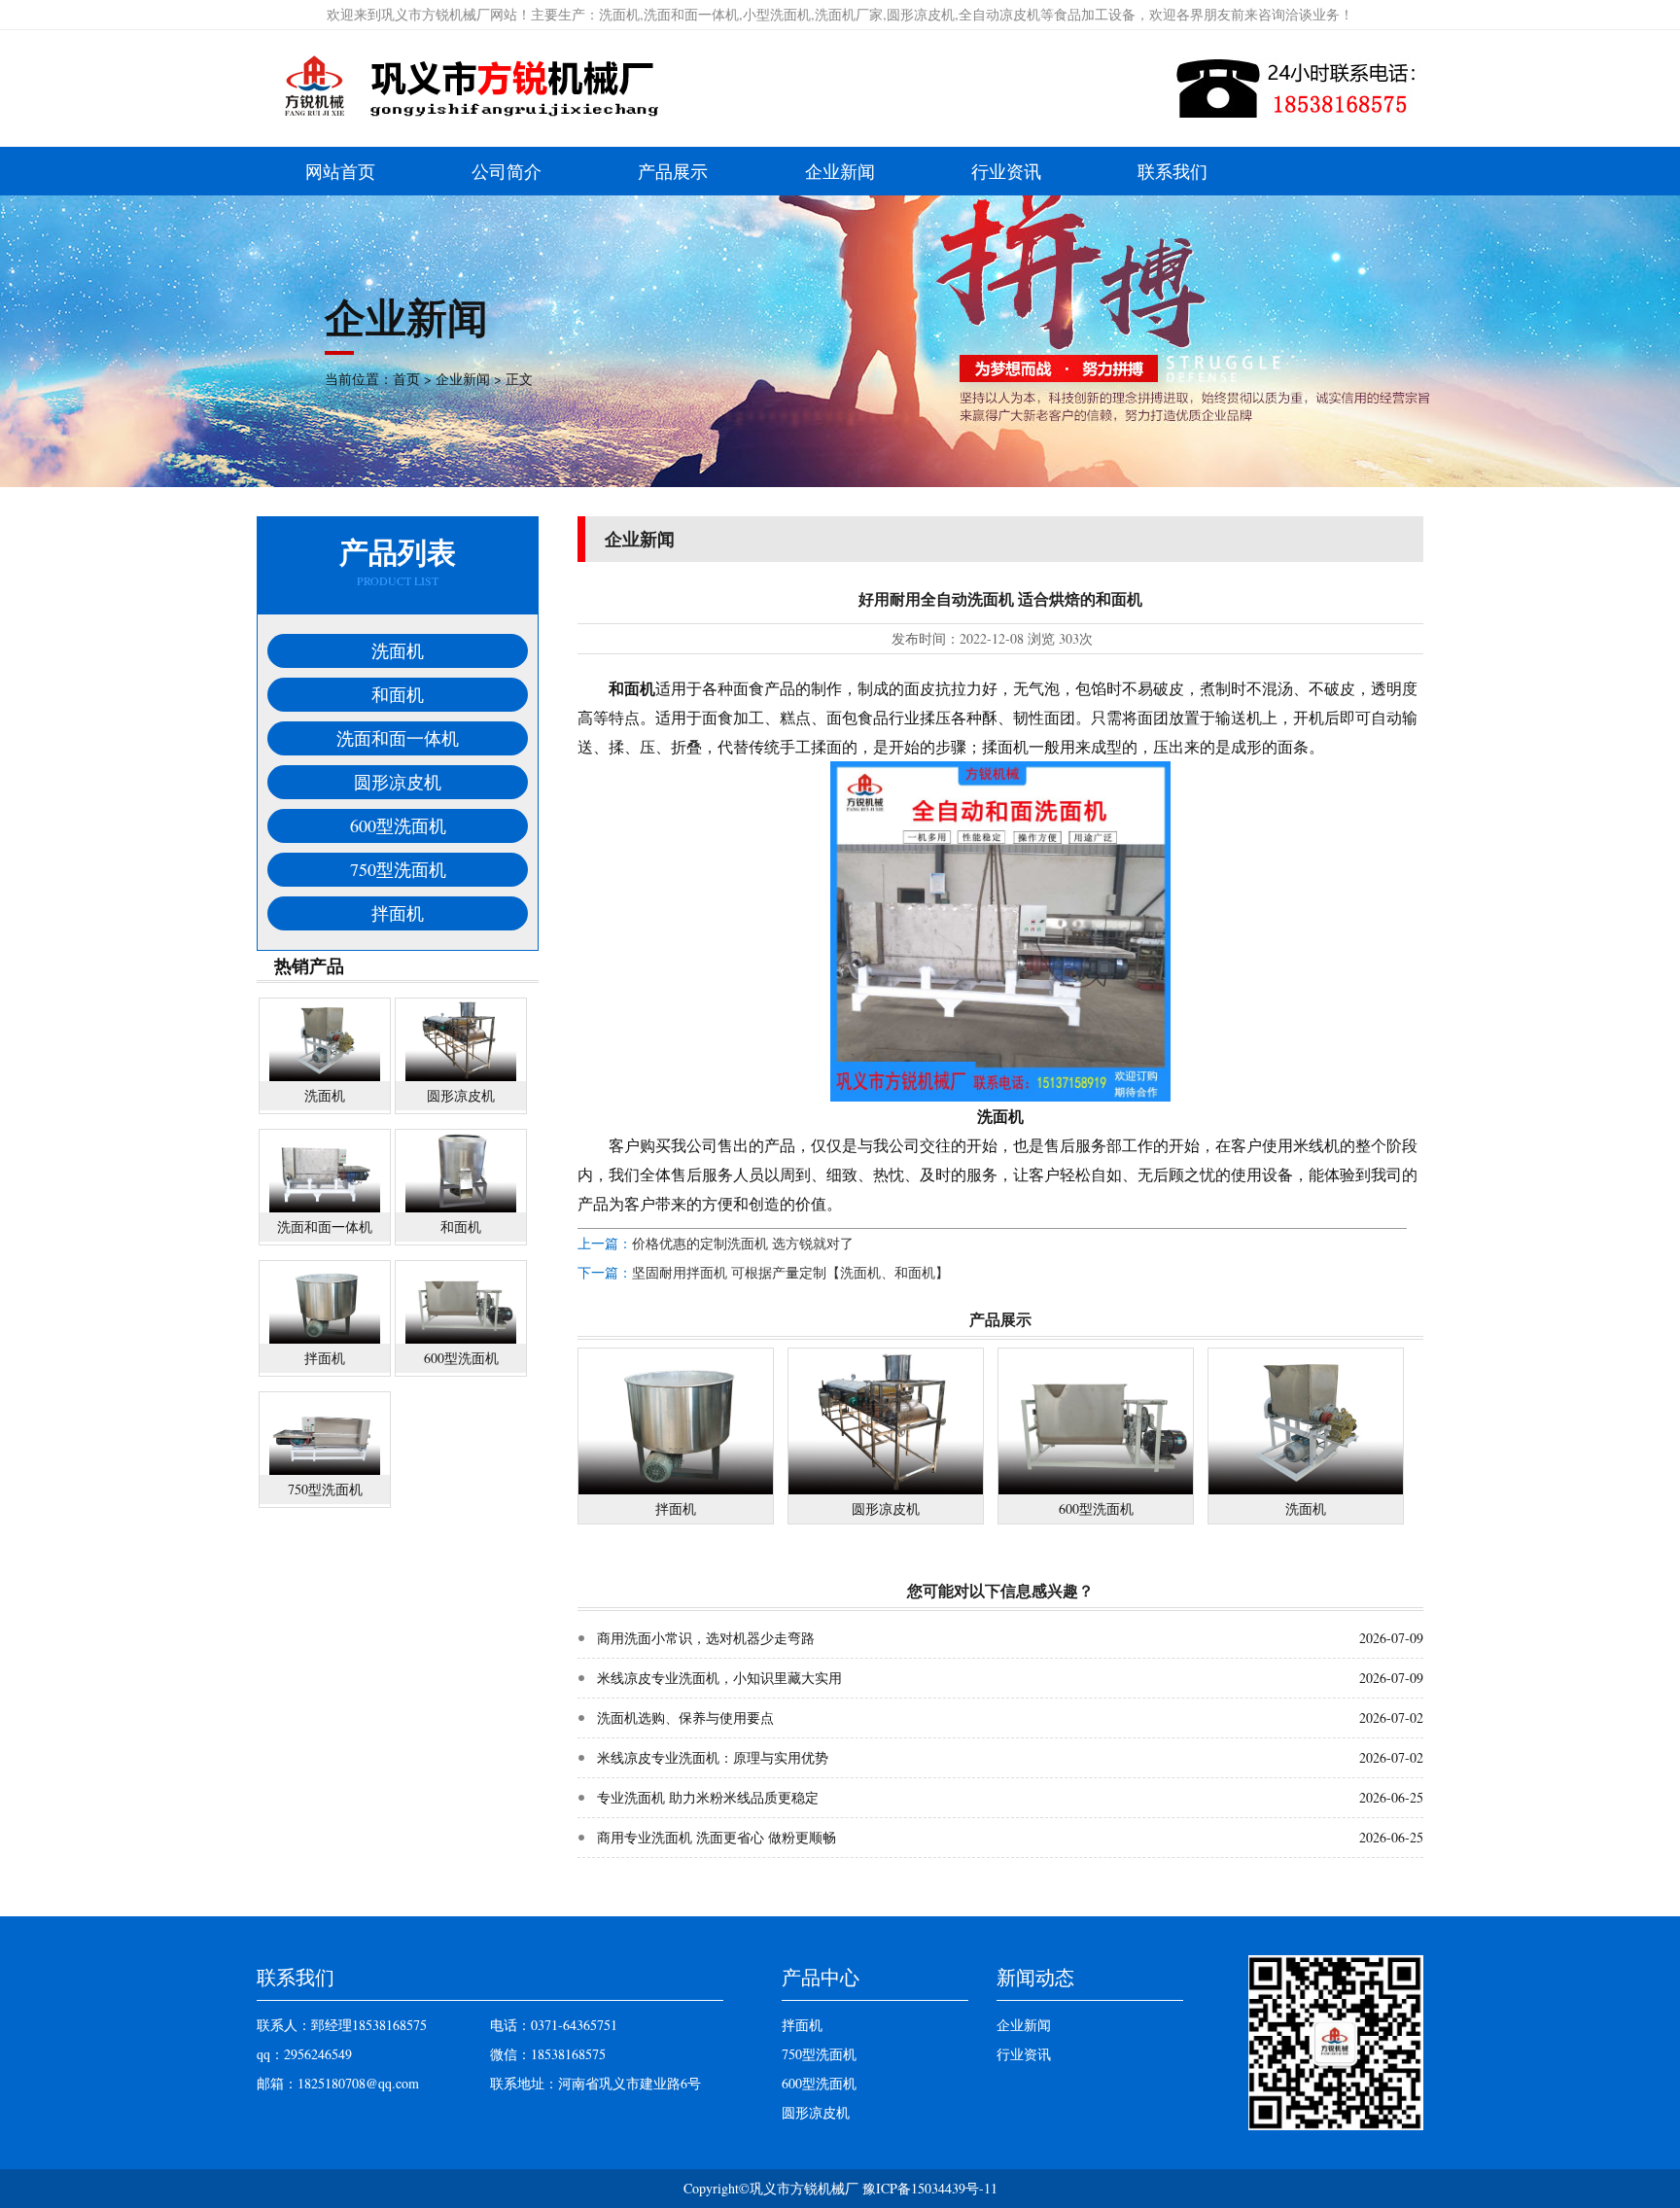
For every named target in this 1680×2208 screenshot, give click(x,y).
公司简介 (507, 171)
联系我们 (1172, 171)
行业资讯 (1006, 171)
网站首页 (340, 171)
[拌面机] (676, 1489)
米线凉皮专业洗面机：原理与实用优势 (713, 1757)
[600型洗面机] (1096, 1489)
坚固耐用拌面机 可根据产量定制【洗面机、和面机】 (790, 1272)
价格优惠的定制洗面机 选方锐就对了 (743, 1243)
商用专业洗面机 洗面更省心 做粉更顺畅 (717, 1837)
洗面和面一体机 (398, 738)
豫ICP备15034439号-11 (930, 2188)
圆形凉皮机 (398, 782)
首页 (406, 379)
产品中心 (821, 1977)
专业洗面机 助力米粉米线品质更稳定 (708, 1797)
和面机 (398, 694)
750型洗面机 (398, 869)
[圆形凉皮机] (886, 1489)
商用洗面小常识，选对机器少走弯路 (706, 1638)
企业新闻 (840, 171)
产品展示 (673, 171)
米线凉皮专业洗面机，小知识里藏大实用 (719, 1678)
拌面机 (398, 913)
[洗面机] (1306, 1489)
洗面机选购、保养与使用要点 (685, 1717)
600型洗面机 (398, 825)
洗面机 (398, 650)
